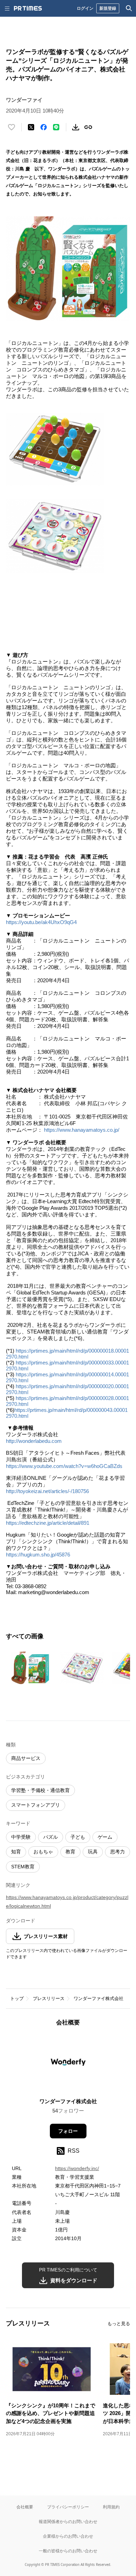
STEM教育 (23, 1867)
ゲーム (105, 1837)
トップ (17, 1998)
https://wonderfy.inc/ (77, 2168)
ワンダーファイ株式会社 (99, 1998)
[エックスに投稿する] (31, 127)
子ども (78, 1837)
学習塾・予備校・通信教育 (40, 1790)
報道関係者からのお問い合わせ (68, 2521)
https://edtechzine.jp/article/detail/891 (48, 1523)
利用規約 (111, 2507)
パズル (51, 1837)
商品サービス (26, 1758)
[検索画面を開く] (129, 8)
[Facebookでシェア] (44, 127)
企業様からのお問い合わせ (68, 2536)
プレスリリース (49, 1998)
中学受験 (21, 1837)
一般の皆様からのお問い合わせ (68, 2551)
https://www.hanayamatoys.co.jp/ (82, 1130)
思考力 (118, 1852)
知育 (16, 1852)
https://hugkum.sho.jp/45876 (38, 1555)
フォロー (68, 2131)
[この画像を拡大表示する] (30, 1668)
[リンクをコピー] (88, 127)
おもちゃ (43, 1852)
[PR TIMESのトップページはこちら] (28, 8)
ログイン (85, 8)
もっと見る (119, 2324)
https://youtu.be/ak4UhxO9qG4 (41, 922)
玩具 (93, 1852)
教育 (70, 1852)
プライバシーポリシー (68, 2507)
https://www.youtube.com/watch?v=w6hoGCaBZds (64, 1466)
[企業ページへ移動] (68, 2064)
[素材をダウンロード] (76, 127)
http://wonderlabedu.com (34, 1441)
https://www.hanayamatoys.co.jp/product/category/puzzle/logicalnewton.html (67, 1902)
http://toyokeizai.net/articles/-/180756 (47, 1491)
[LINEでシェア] (56, 127)
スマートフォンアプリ (36, 1805)
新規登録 (108, 8)
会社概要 (25, 2507)
